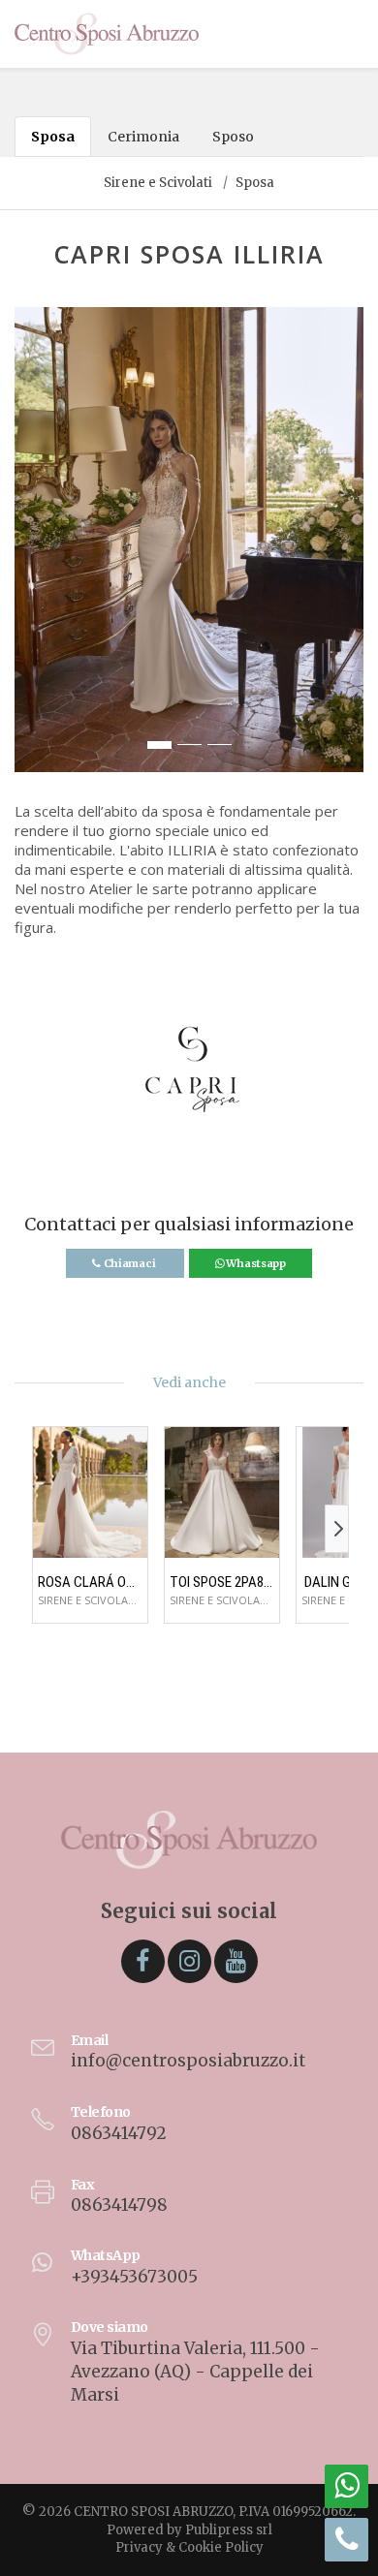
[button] (30, 549)
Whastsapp (255, 1263)
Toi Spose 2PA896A (222, 1582)
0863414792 (119, 2133)
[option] (189, 540)
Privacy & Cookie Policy (189, 2547)
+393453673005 (134, 2277)
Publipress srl (229, 2530)
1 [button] (159, 745)
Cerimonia (143, 137)
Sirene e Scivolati (158, 183)
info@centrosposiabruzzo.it (188, 2061)
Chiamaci (129, 1263)
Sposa (53, 137)
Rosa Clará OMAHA (90, 1582)
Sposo (233, 137)
